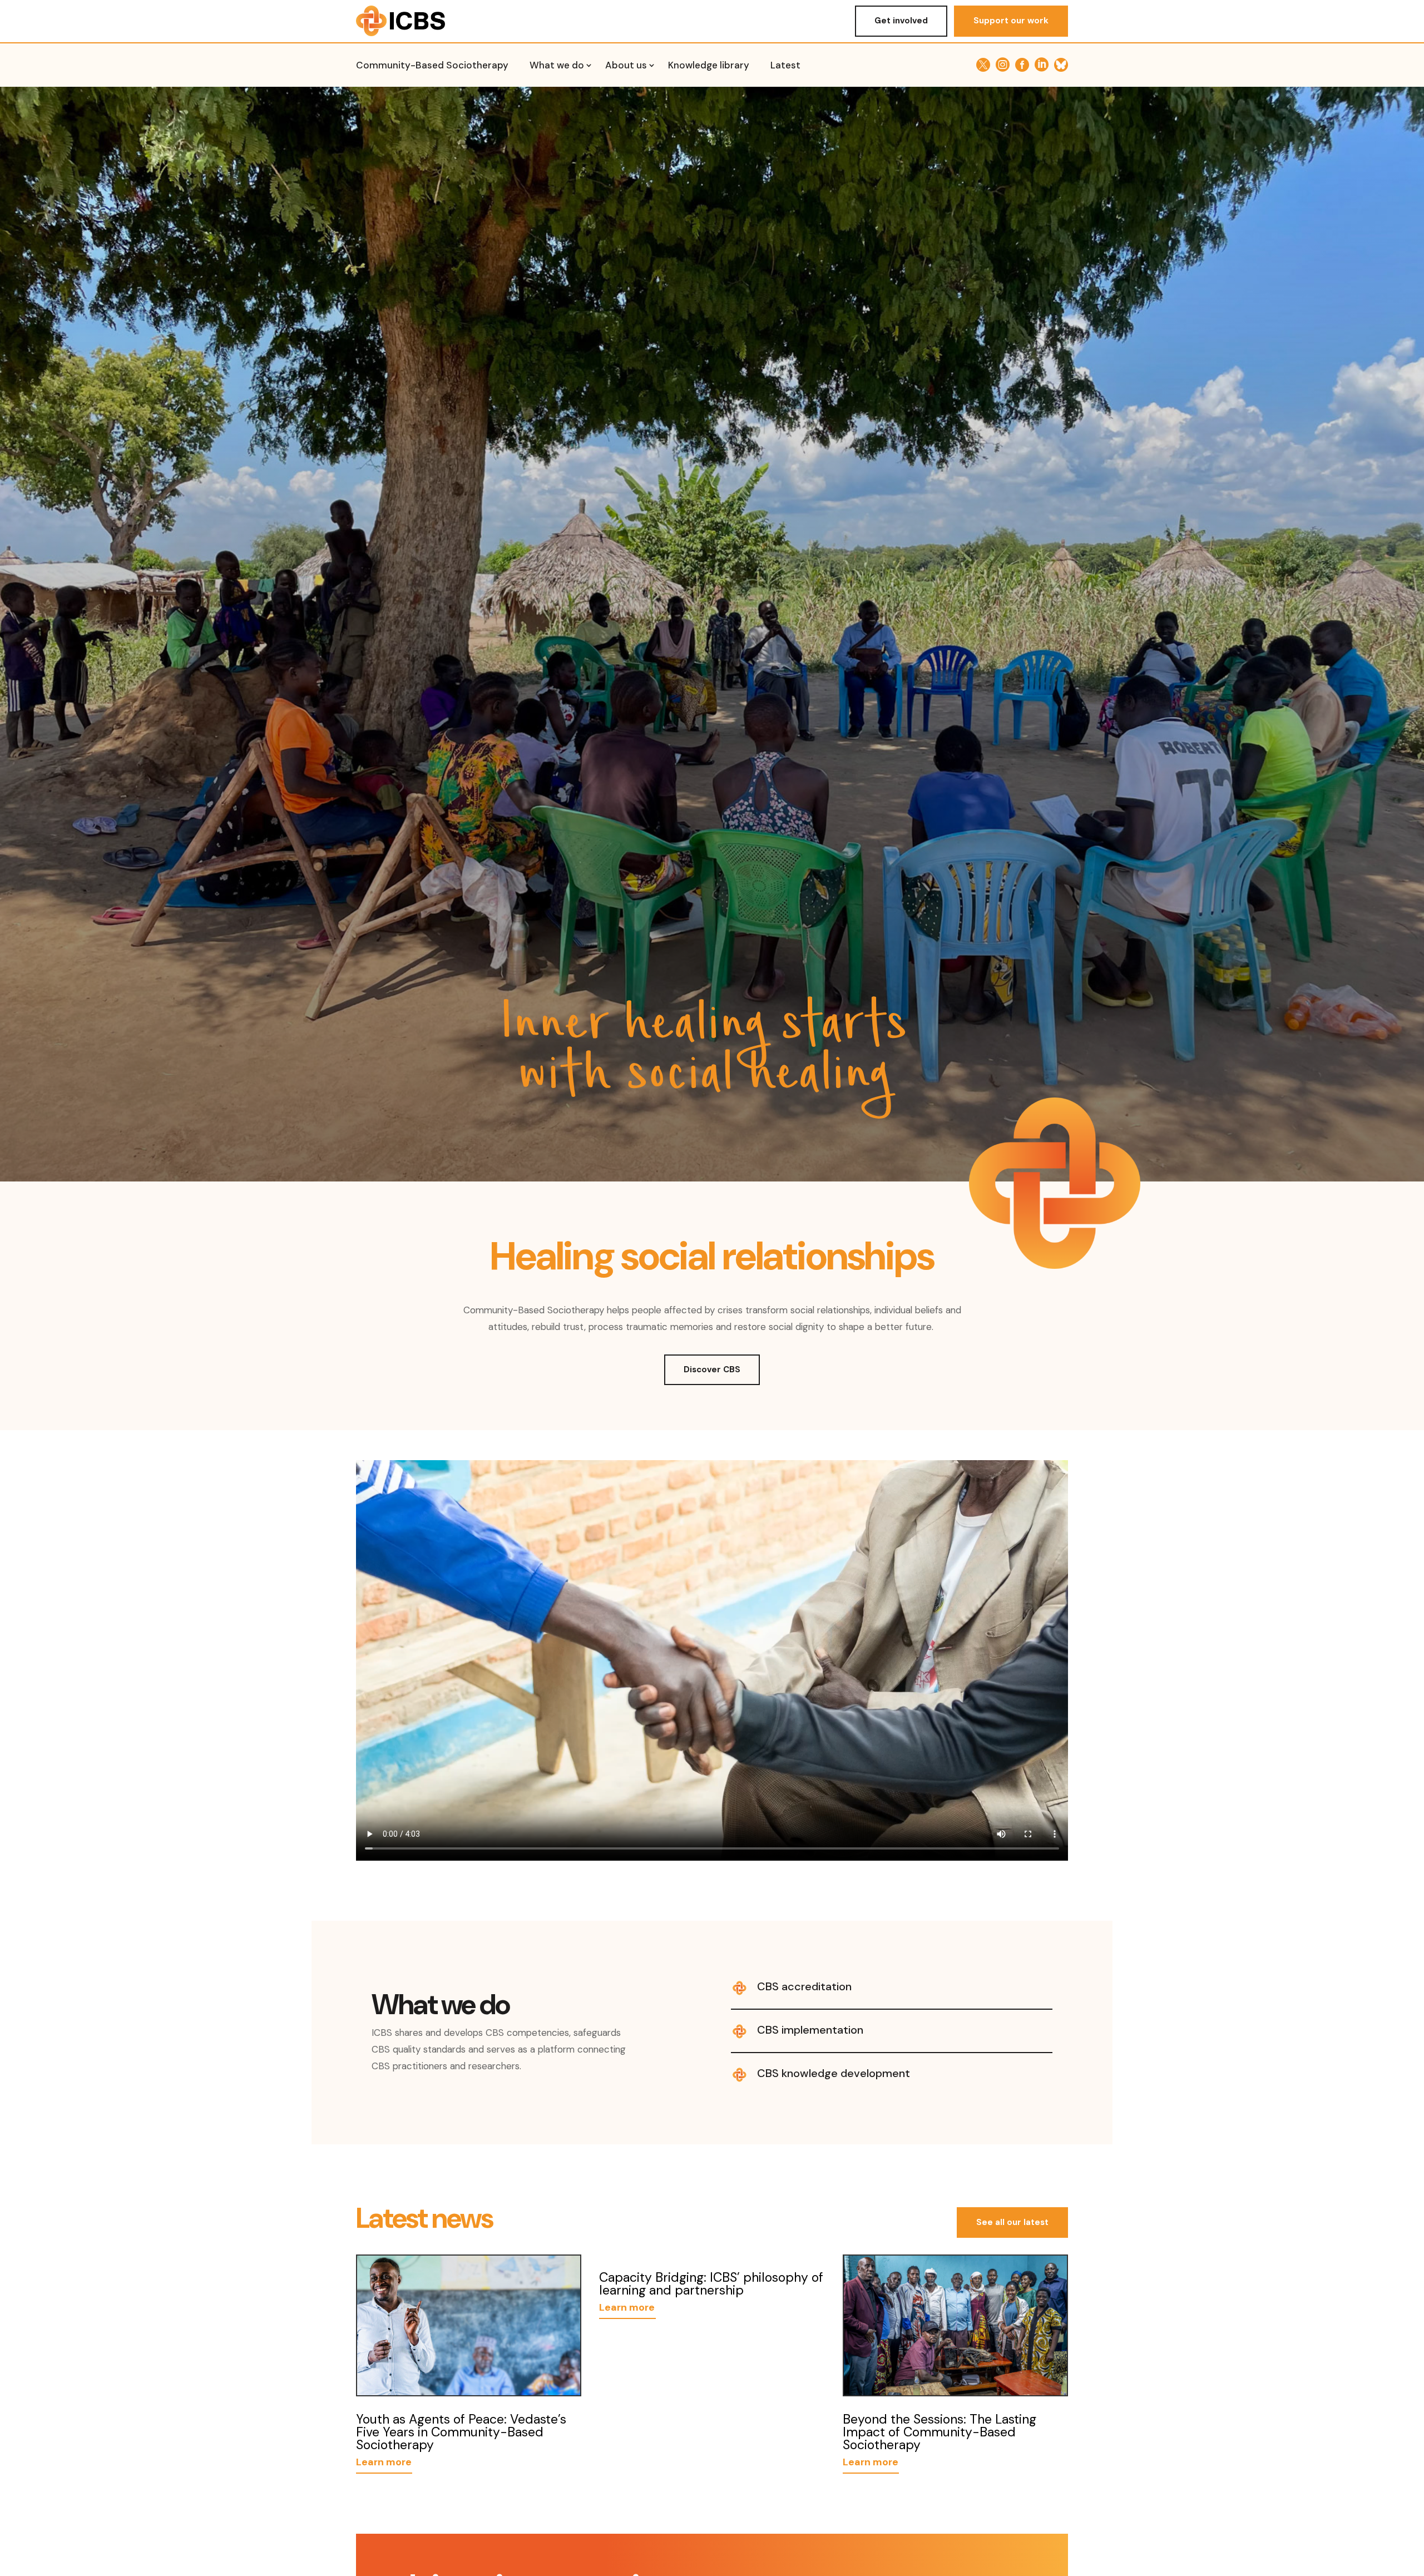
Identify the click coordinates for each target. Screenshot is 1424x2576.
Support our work (1011, 21)
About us (626, 66)
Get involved (901, 21)
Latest (785, 66)
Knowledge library (709, 66)
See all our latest (1012, 2222)
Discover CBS (712, 1369)
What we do (557, 66)
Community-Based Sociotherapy (432, 66)
